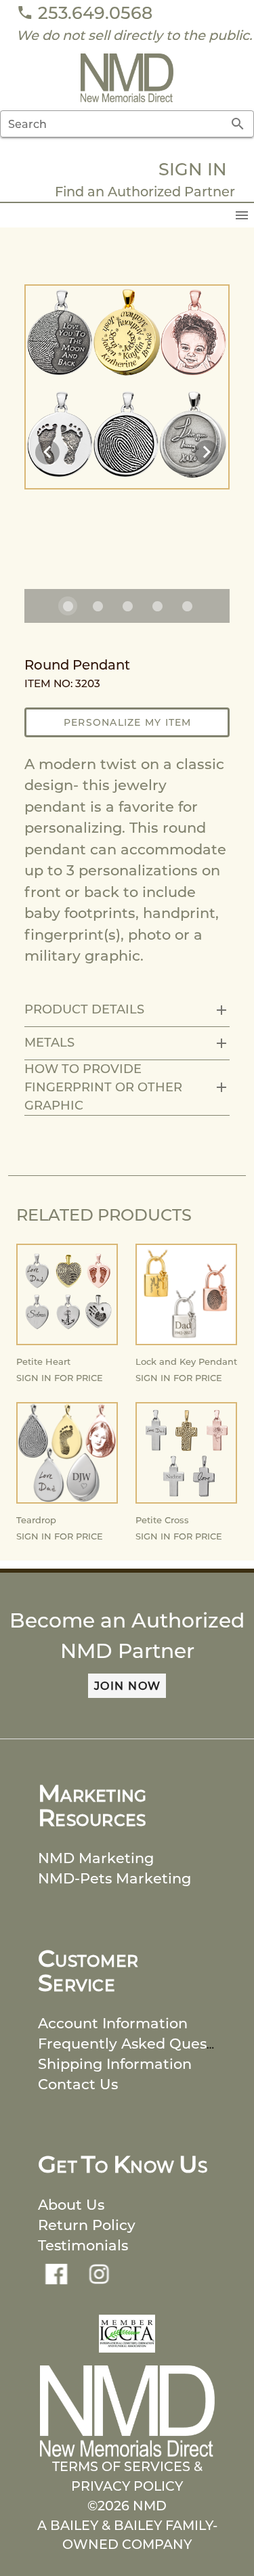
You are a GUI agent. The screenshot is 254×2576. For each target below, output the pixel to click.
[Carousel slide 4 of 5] (157, 606)
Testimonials (83, 2245)
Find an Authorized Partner (145, 192)
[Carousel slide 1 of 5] (68, 606)
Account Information (113, 2023)
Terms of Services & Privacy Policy (127, 2476)
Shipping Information (115, 2064)
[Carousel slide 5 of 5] (187, 606)
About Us (71, 2205)
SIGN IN (193, 169)
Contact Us (78, 2084)
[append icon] (238, 124)
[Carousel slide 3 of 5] (127, 606)
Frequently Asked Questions (140, 2044)
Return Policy (87, 2225)
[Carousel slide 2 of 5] (98, 606)
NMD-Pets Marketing (114, 1878)
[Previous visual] (47, 452)
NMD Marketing (96, 1858)
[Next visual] (207, 452)
